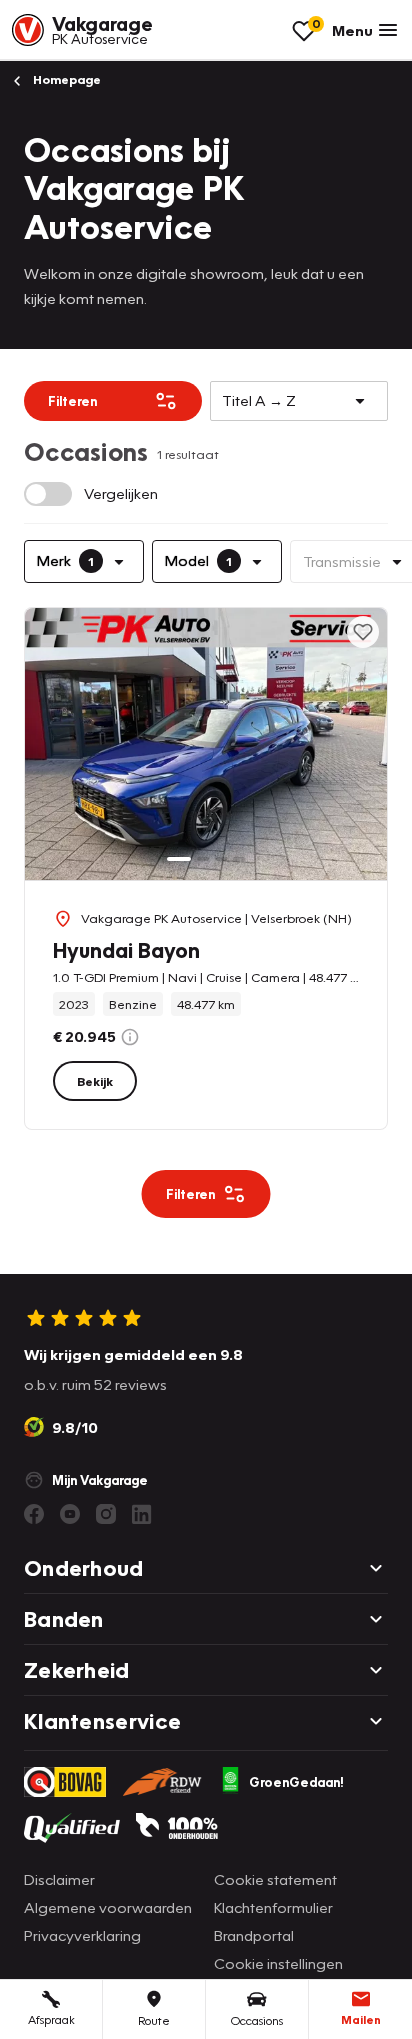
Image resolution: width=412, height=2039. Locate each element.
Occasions (257, 2020)
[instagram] (106, 1514)
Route (154, 2020)
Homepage (65, 79)
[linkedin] (142, 1514)
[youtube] (70, 1514)
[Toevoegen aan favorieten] (363, 632)
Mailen (361, 2019)
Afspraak (51, 2019)
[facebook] (34, 1514)
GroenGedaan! (296, 1782)
